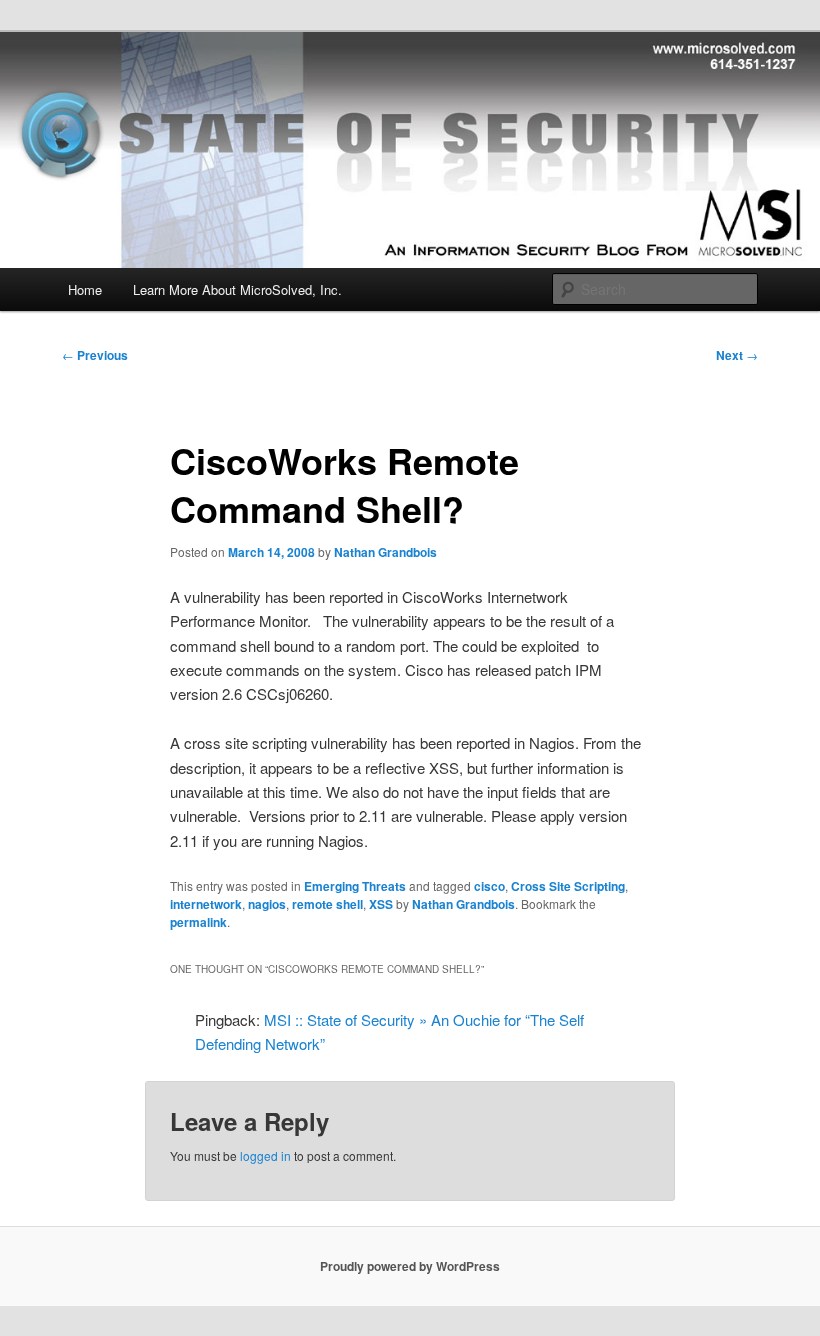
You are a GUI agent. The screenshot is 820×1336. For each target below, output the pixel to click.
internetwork (206, 904)
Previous (95, 355)
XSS (381, 904)
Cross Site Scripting (568, 886)
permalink (198, 922)
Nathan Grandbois (385, 552)
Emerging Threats (355, 886)
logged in (265, 1155)
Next (737, 355)
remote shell (327, 904)
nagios (267, 904)
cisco (489, 886)
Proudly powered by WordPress (410, 1266)
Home (85, 289)
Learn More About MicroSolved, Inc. (237, 289)
